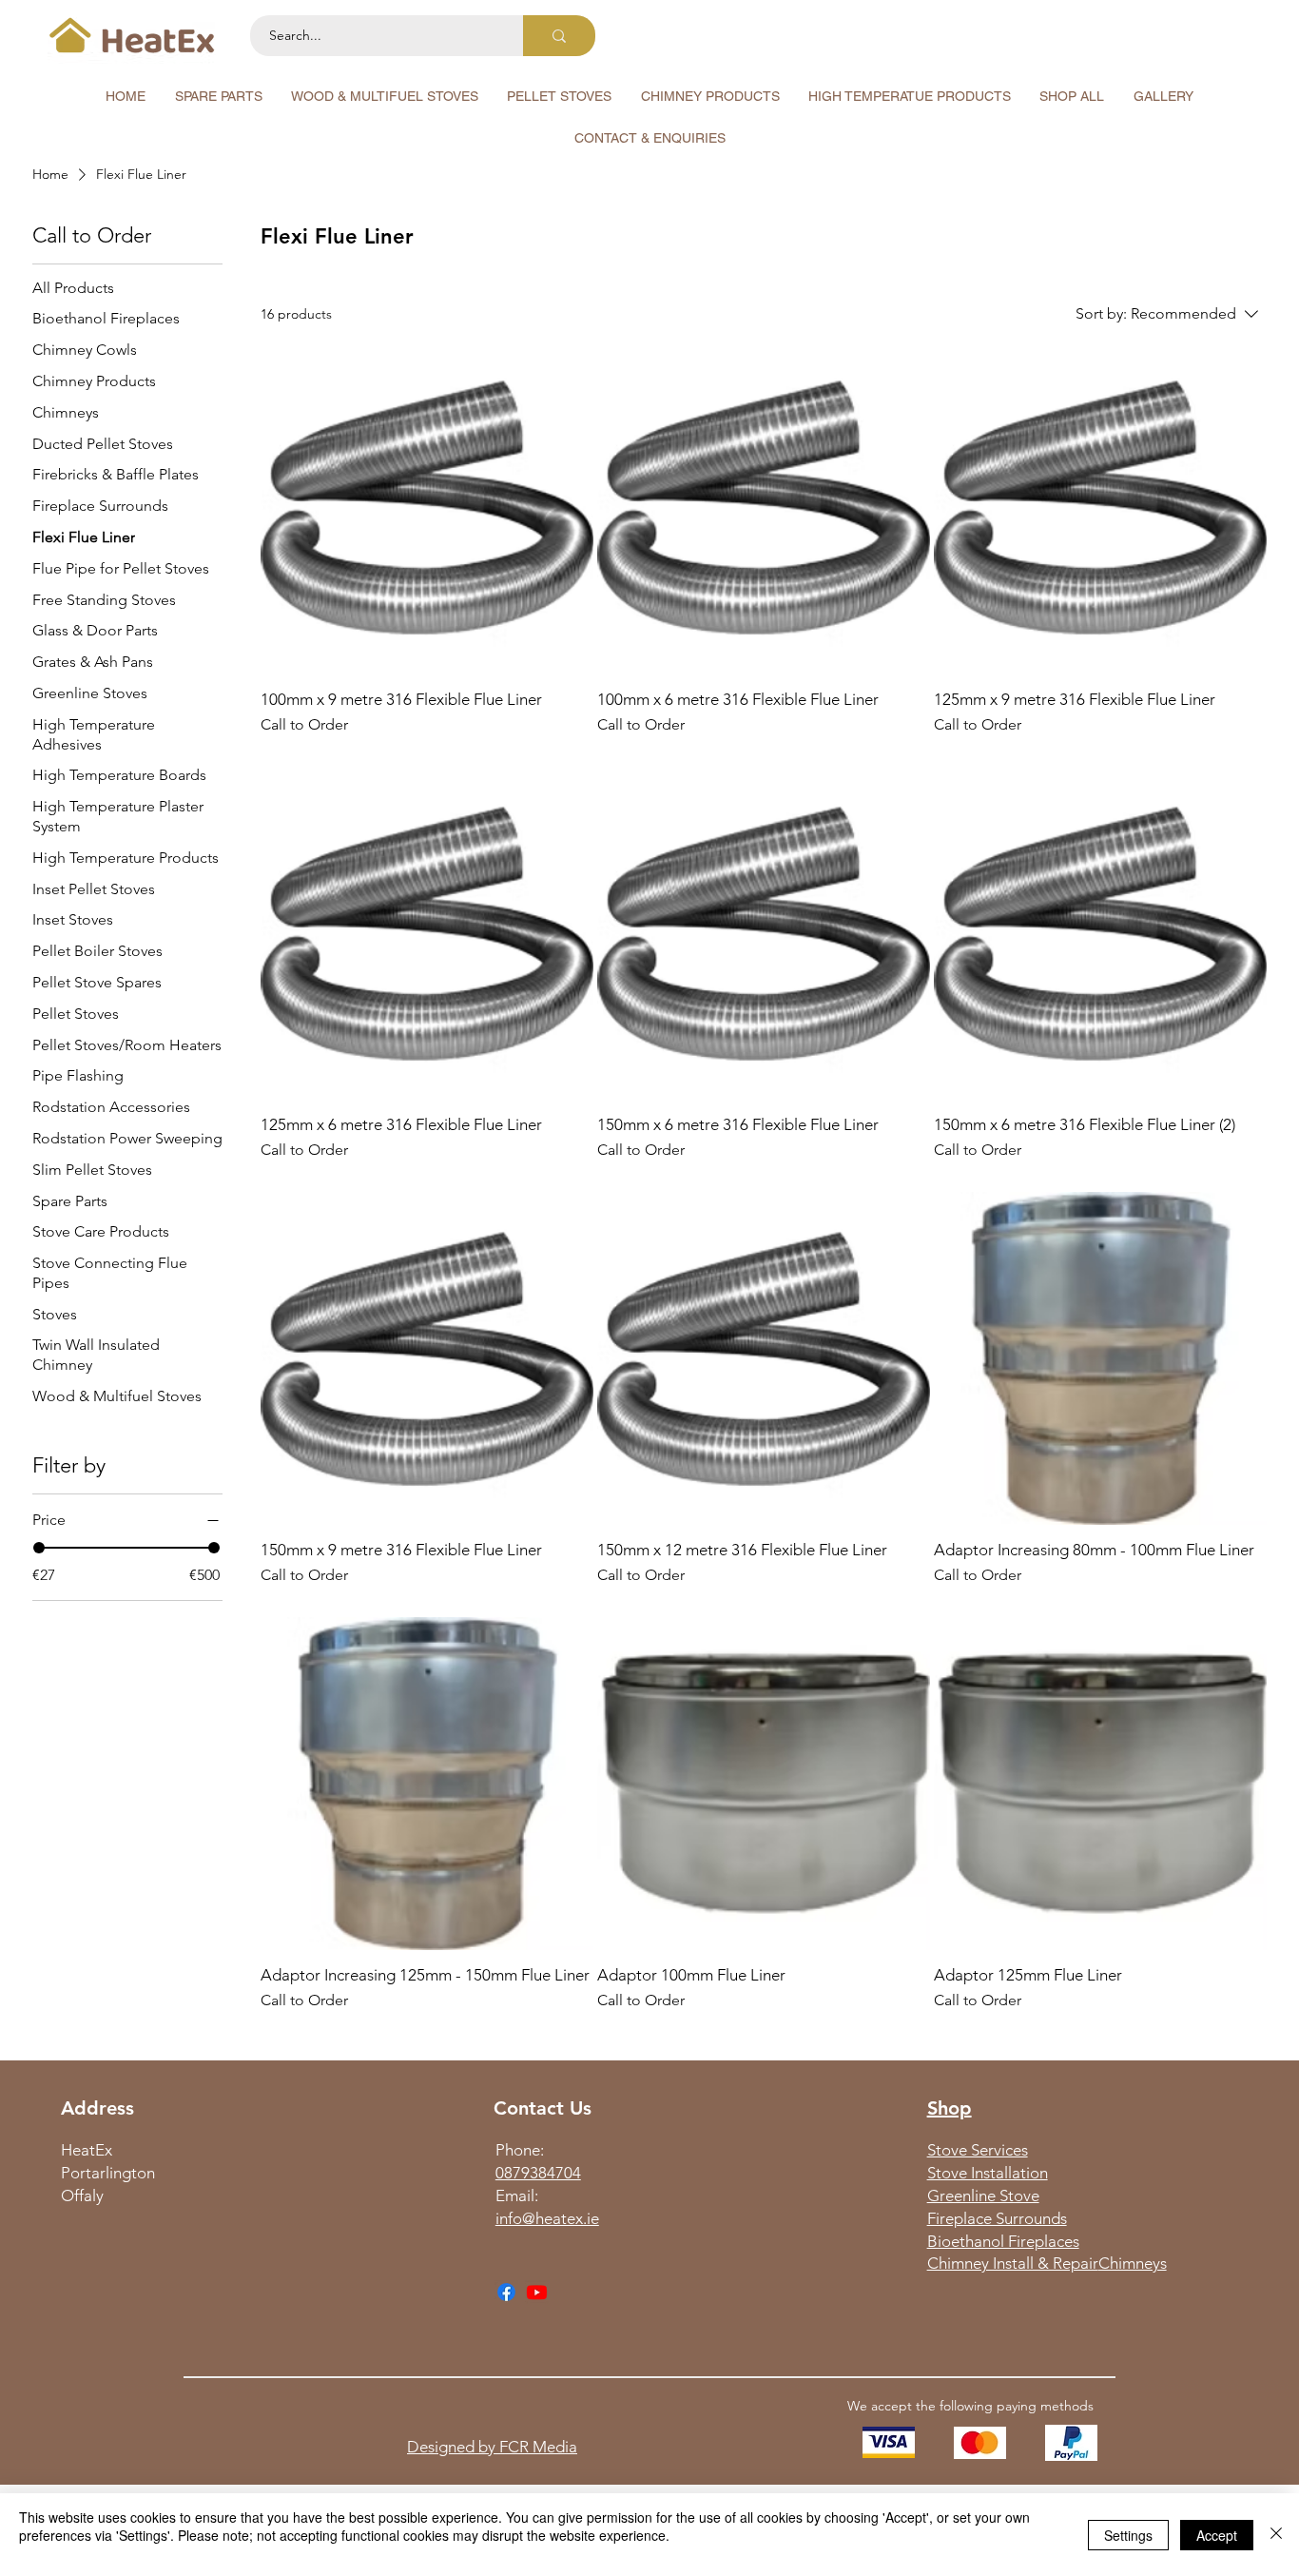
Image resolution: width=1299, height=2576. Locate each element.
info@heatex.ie (547, 2218)
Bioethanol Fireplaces (1003, 2241)
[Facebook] (506, 2292)
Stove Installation (988, 2173)
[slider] (39, 1548)
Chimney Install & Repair (1013, 2263)
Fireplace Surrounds (997, 2218)
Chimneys (1133, 2263)
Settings (1128, 2535)
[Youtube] (537, 2292)
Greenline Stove (983, 2195)
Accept (1217, 2535)
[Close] (1276, 2535)
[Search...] (559, 36)
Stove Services (978, 2150)
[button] (218, 96)
